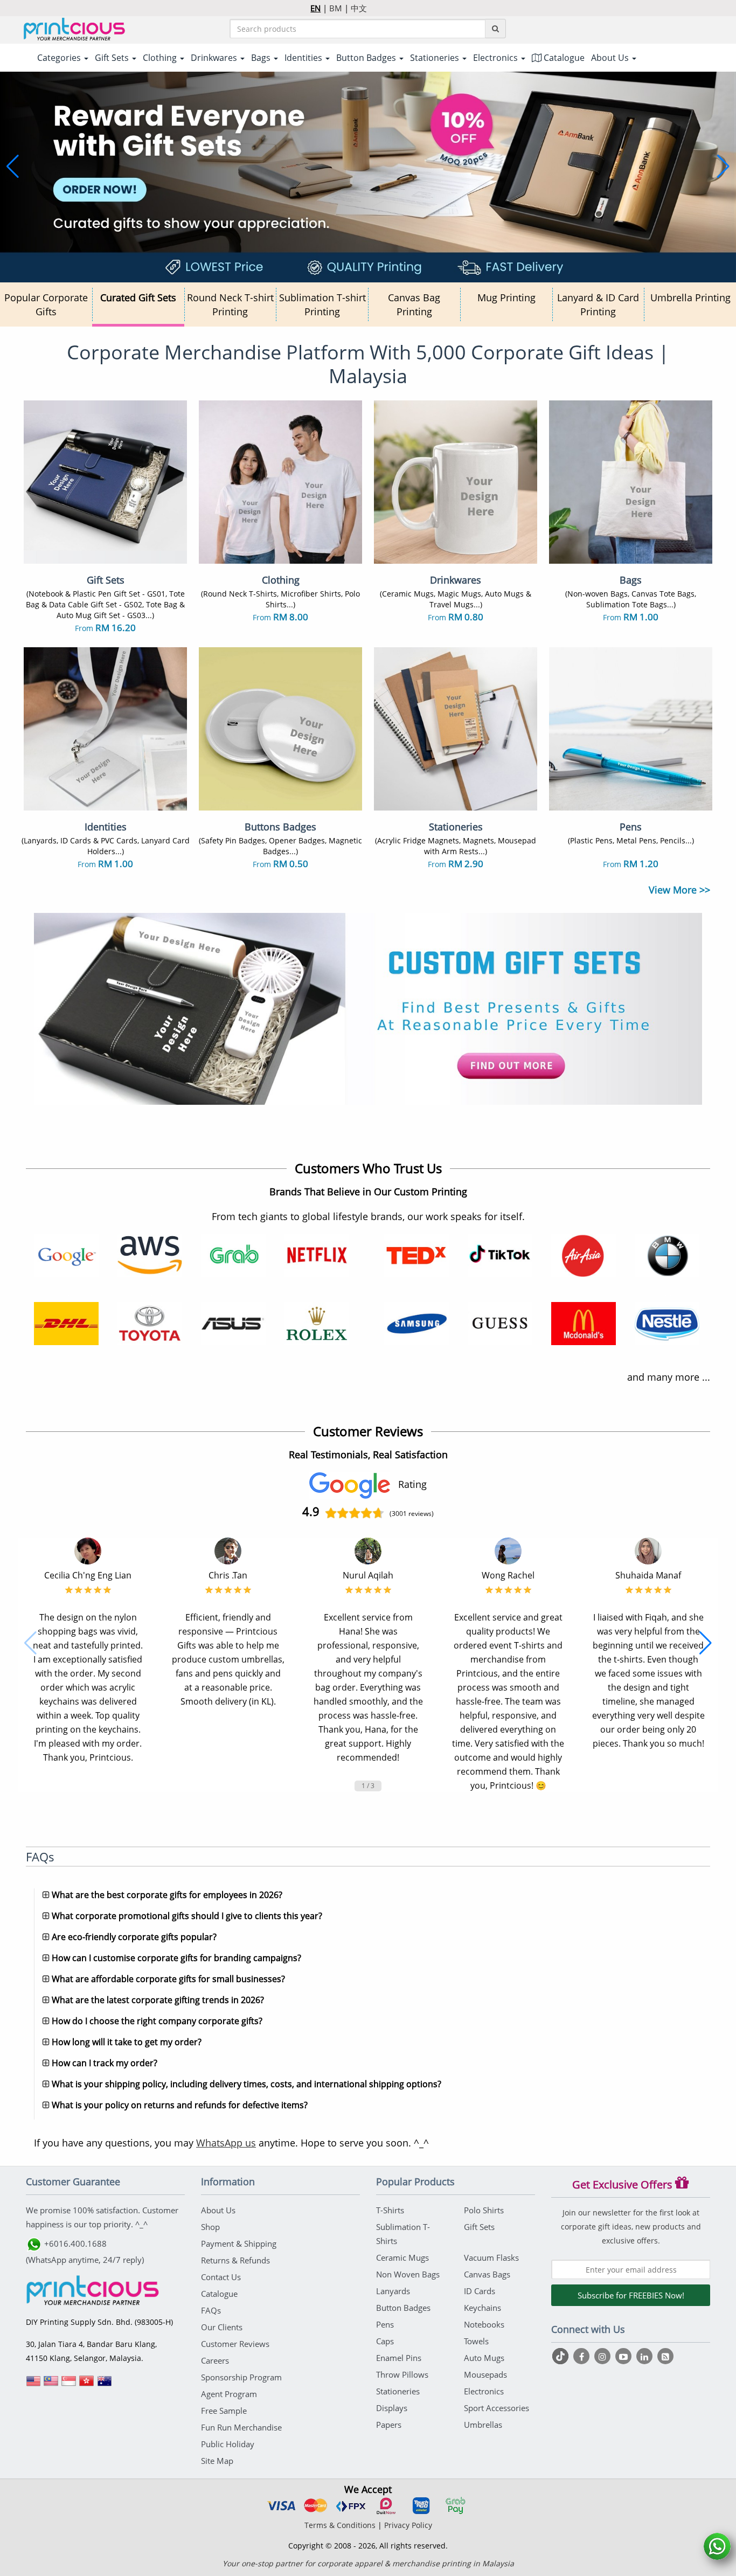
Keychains (482, 2308)
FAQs (211, 2310)
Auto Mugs (484, 2358)
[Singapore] (69, 2385)
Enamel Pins (399, 2358)
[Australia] (105, 2385)
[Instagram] (604, 2356)
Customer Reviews (235, 2344)
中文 (359, 8)
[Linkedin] (646, 2356)
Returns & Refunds (235, 2260)
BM (336, 8)
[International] (33, 2385)
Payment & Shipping (239, 2243)
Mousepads (485, 2374)
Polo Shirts (484, 2210)
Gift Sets (479, 2227)
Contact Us (221, 2277)
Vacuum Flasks (491, 2258)
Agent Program (229, 2394)
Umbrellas (483, 2425)
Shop (210, 2227)
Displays (392, 2408)
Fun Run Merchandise (241, 2427)
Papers (389, 2425)
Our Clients (222, 2327)
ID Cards (480, 2291)
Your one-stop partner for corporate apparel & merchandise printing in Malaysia (368, 2563)
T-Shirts (390, 2210)
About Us (218, 2210)
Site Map (217, 2461)
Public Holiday (228, 2444)
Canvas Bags (487, 2274)
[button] (13, 167)
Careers (215, 2360)
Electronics (484, 2391)
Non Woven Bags (408, 2274)
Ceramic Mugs (402, 2258)
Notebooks (484, 2324)
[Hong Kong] (87, 2385)
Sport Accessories (497, 2408)
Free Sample (224, 2411)
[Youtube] (625, 2356)
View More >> (679, 890)
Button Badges (403, 2308)
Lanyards (393, 2291)
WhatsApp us (226, 2143)
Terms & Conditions (340, 2525)
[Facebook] (583, 2356)
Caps (385, 2341)
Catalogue (563, 58)
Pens (385, 2324)
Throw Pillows (402, 2374)
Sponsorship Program (241, 2377)
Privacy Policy (408, 2525)
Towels (476, 2341)
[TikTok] (562, 2356)
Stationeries (398, 2391)
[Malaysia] (51, 2385)
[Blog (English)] (665, 2357)
